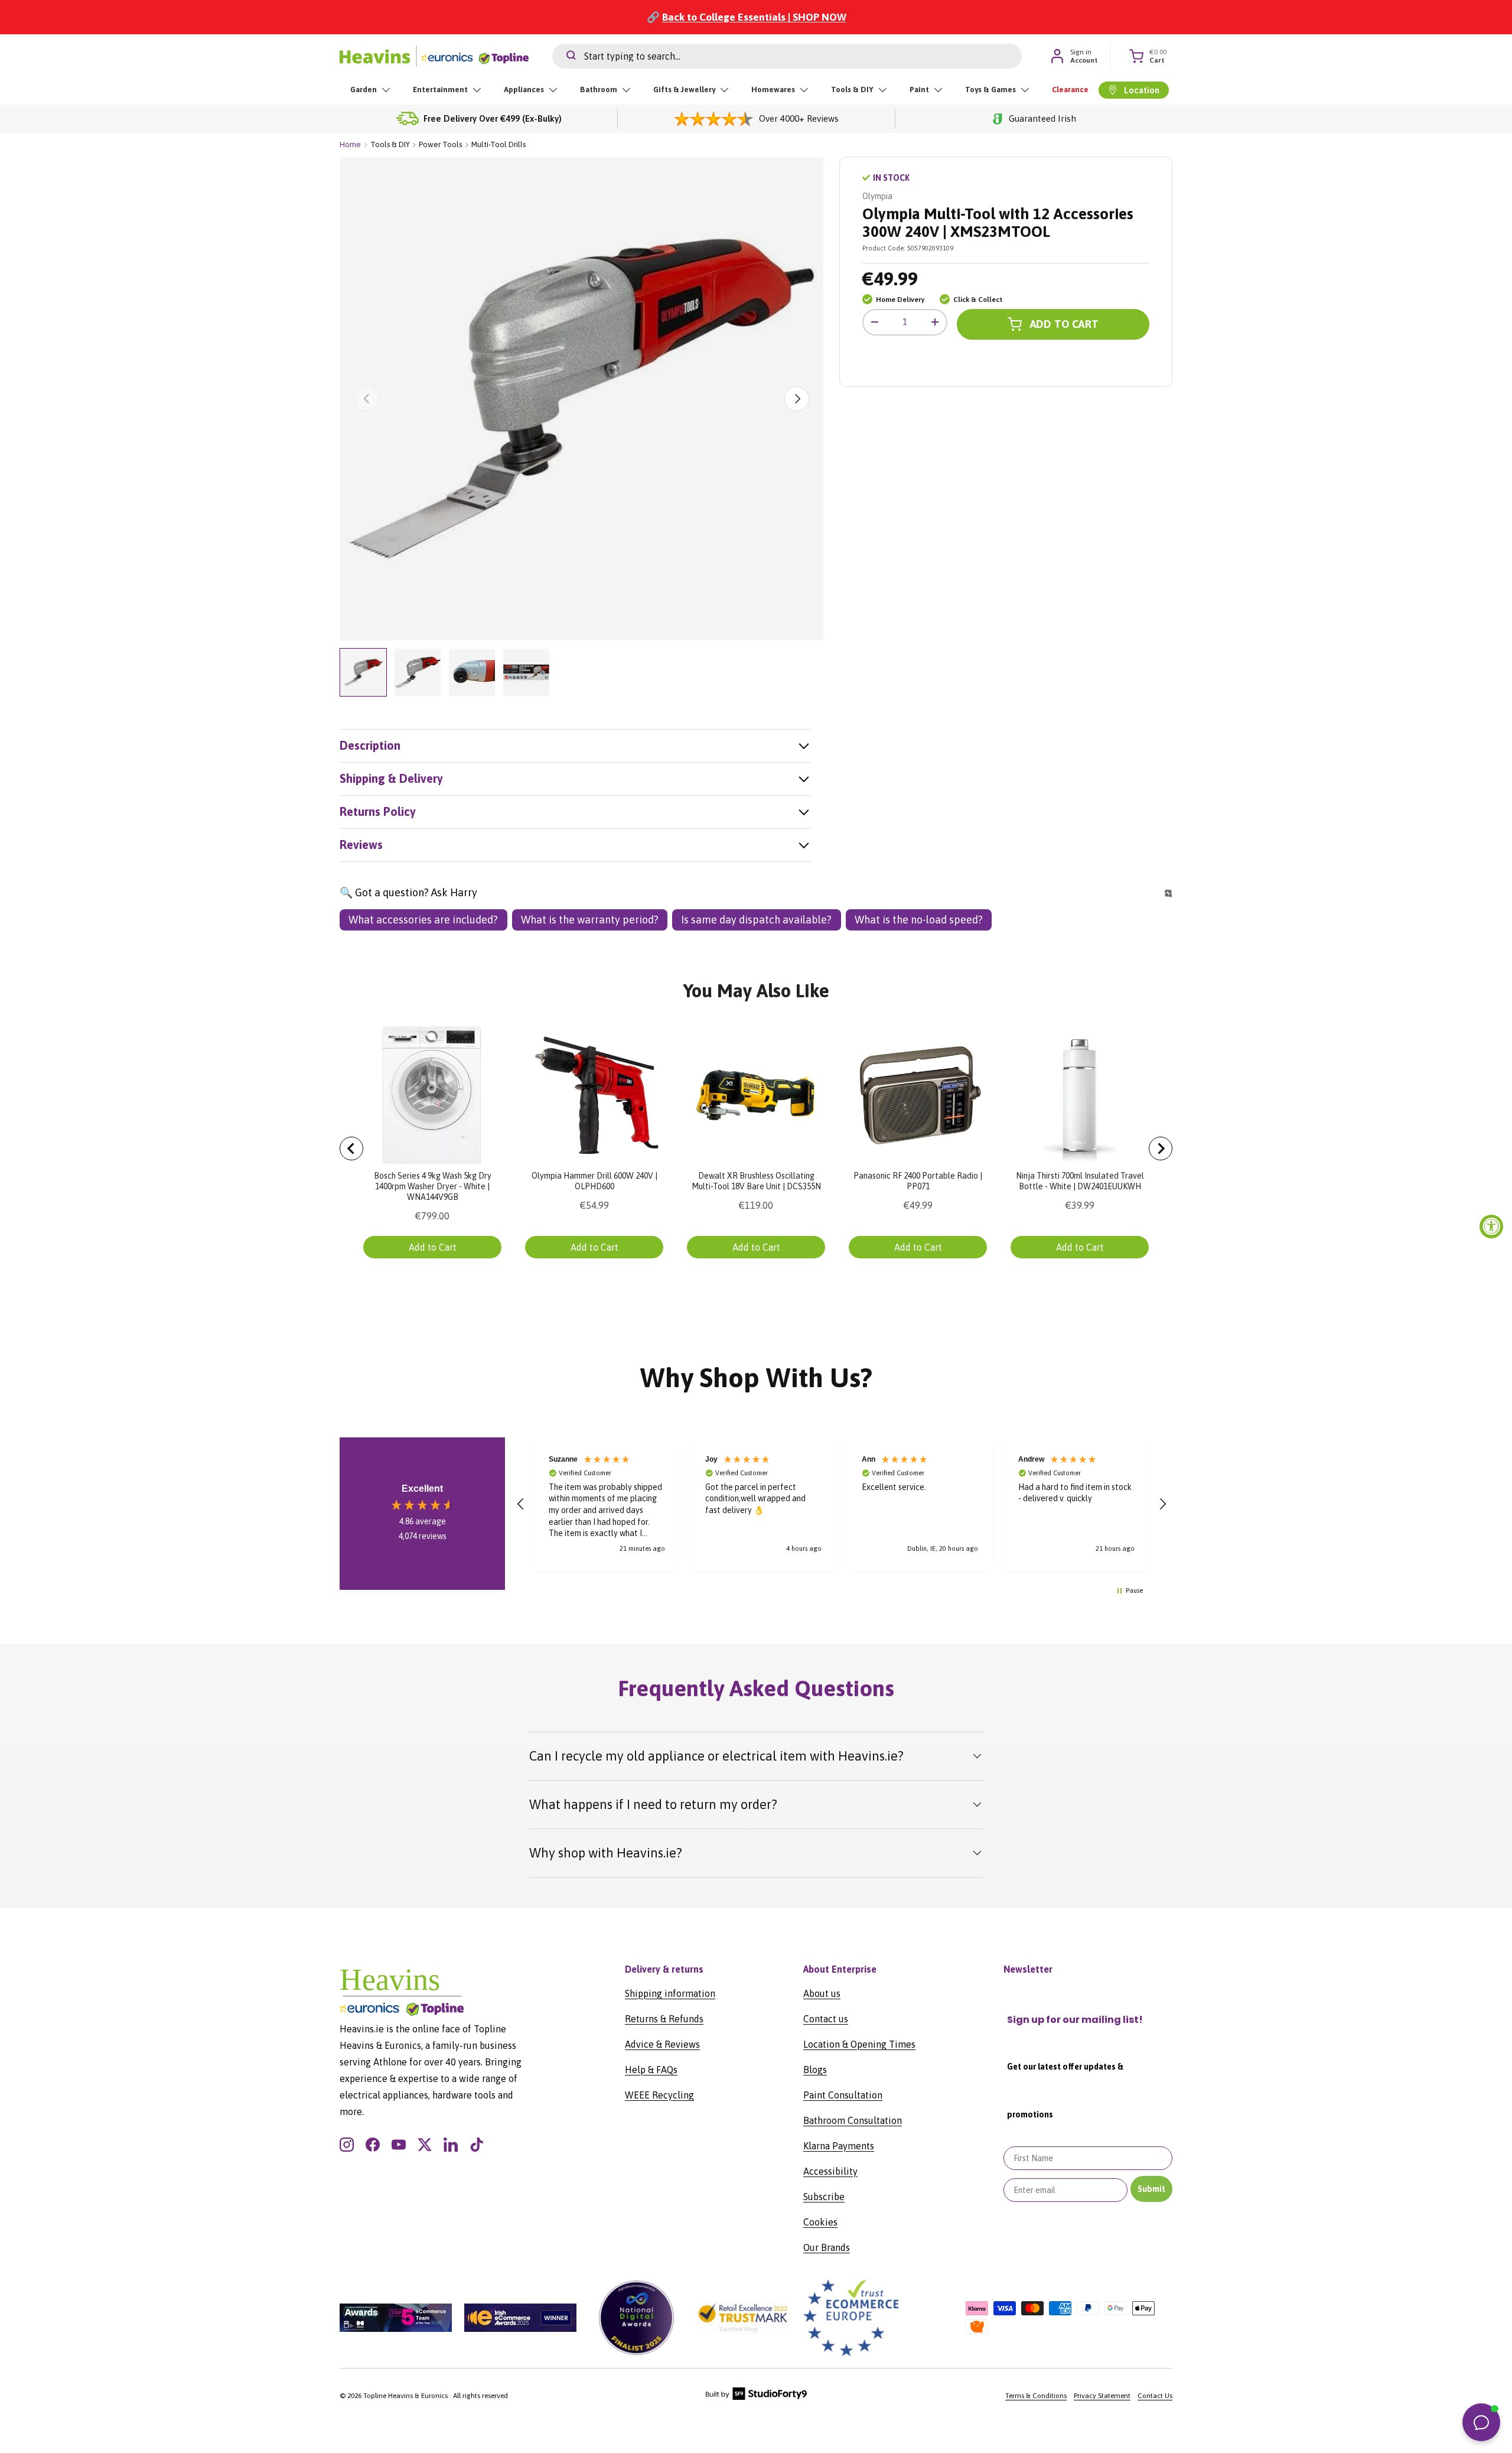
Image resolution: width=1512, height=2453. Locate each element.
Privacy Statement (1102, 2396)
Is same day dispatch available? (756, 920)
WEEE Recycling (659, 2095)
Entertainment (440, 90)
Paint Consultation (843, 2095)
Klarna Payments (839, 2146)
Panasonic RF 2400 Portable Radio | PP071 (918, 1181)
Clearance (1070, 90)
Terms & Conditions (1036, 2396)
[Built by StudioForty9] (756, 2397)
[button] (521, 1504)
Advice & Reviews (662, 2044)
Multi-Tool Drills (498, 144)
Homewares (773, 90)
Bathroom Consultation (853, 2120)
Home (350, 144)
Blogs (815, 2070)
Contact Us (1155, 2396)
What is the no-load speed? (919, 920)
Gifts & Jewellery (684, 90)
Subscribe (824, 2197)
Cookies (820, 2222)
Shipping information (670, 1993)
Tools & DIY (852, 90)
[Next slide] (1161, 1149)
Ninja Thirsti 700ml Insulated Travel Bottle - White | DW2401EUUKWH (1080, 1181)
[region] (842, 1504)
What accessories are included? (423, 920)
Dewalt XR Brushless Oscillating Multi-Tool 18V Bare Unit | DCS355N (756, 1181)
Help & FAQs (651, 2070)
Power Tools (440, 144)
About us (822, 1993)
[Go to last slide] (351, 1149)
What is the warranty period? (590, 920)
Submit (1151, 2189)
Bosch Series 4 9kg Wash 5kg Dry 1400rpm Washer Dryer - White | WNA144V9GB (433, 1186)
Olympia (877, 196)
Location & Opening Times (859, 2044)
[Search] (564, 56)
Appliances (524, 90)
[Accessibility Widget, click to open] (1491, 1226)
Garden (364, 90)
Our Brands (827, 2247)
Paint (919, 90)
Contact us (826, 2019)
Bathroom (599, 90)
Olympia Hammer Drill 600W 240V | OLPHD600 (594, 1181)
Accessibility (830, 2171)
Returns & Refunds (664, 2019)
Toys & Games (990, 90)
